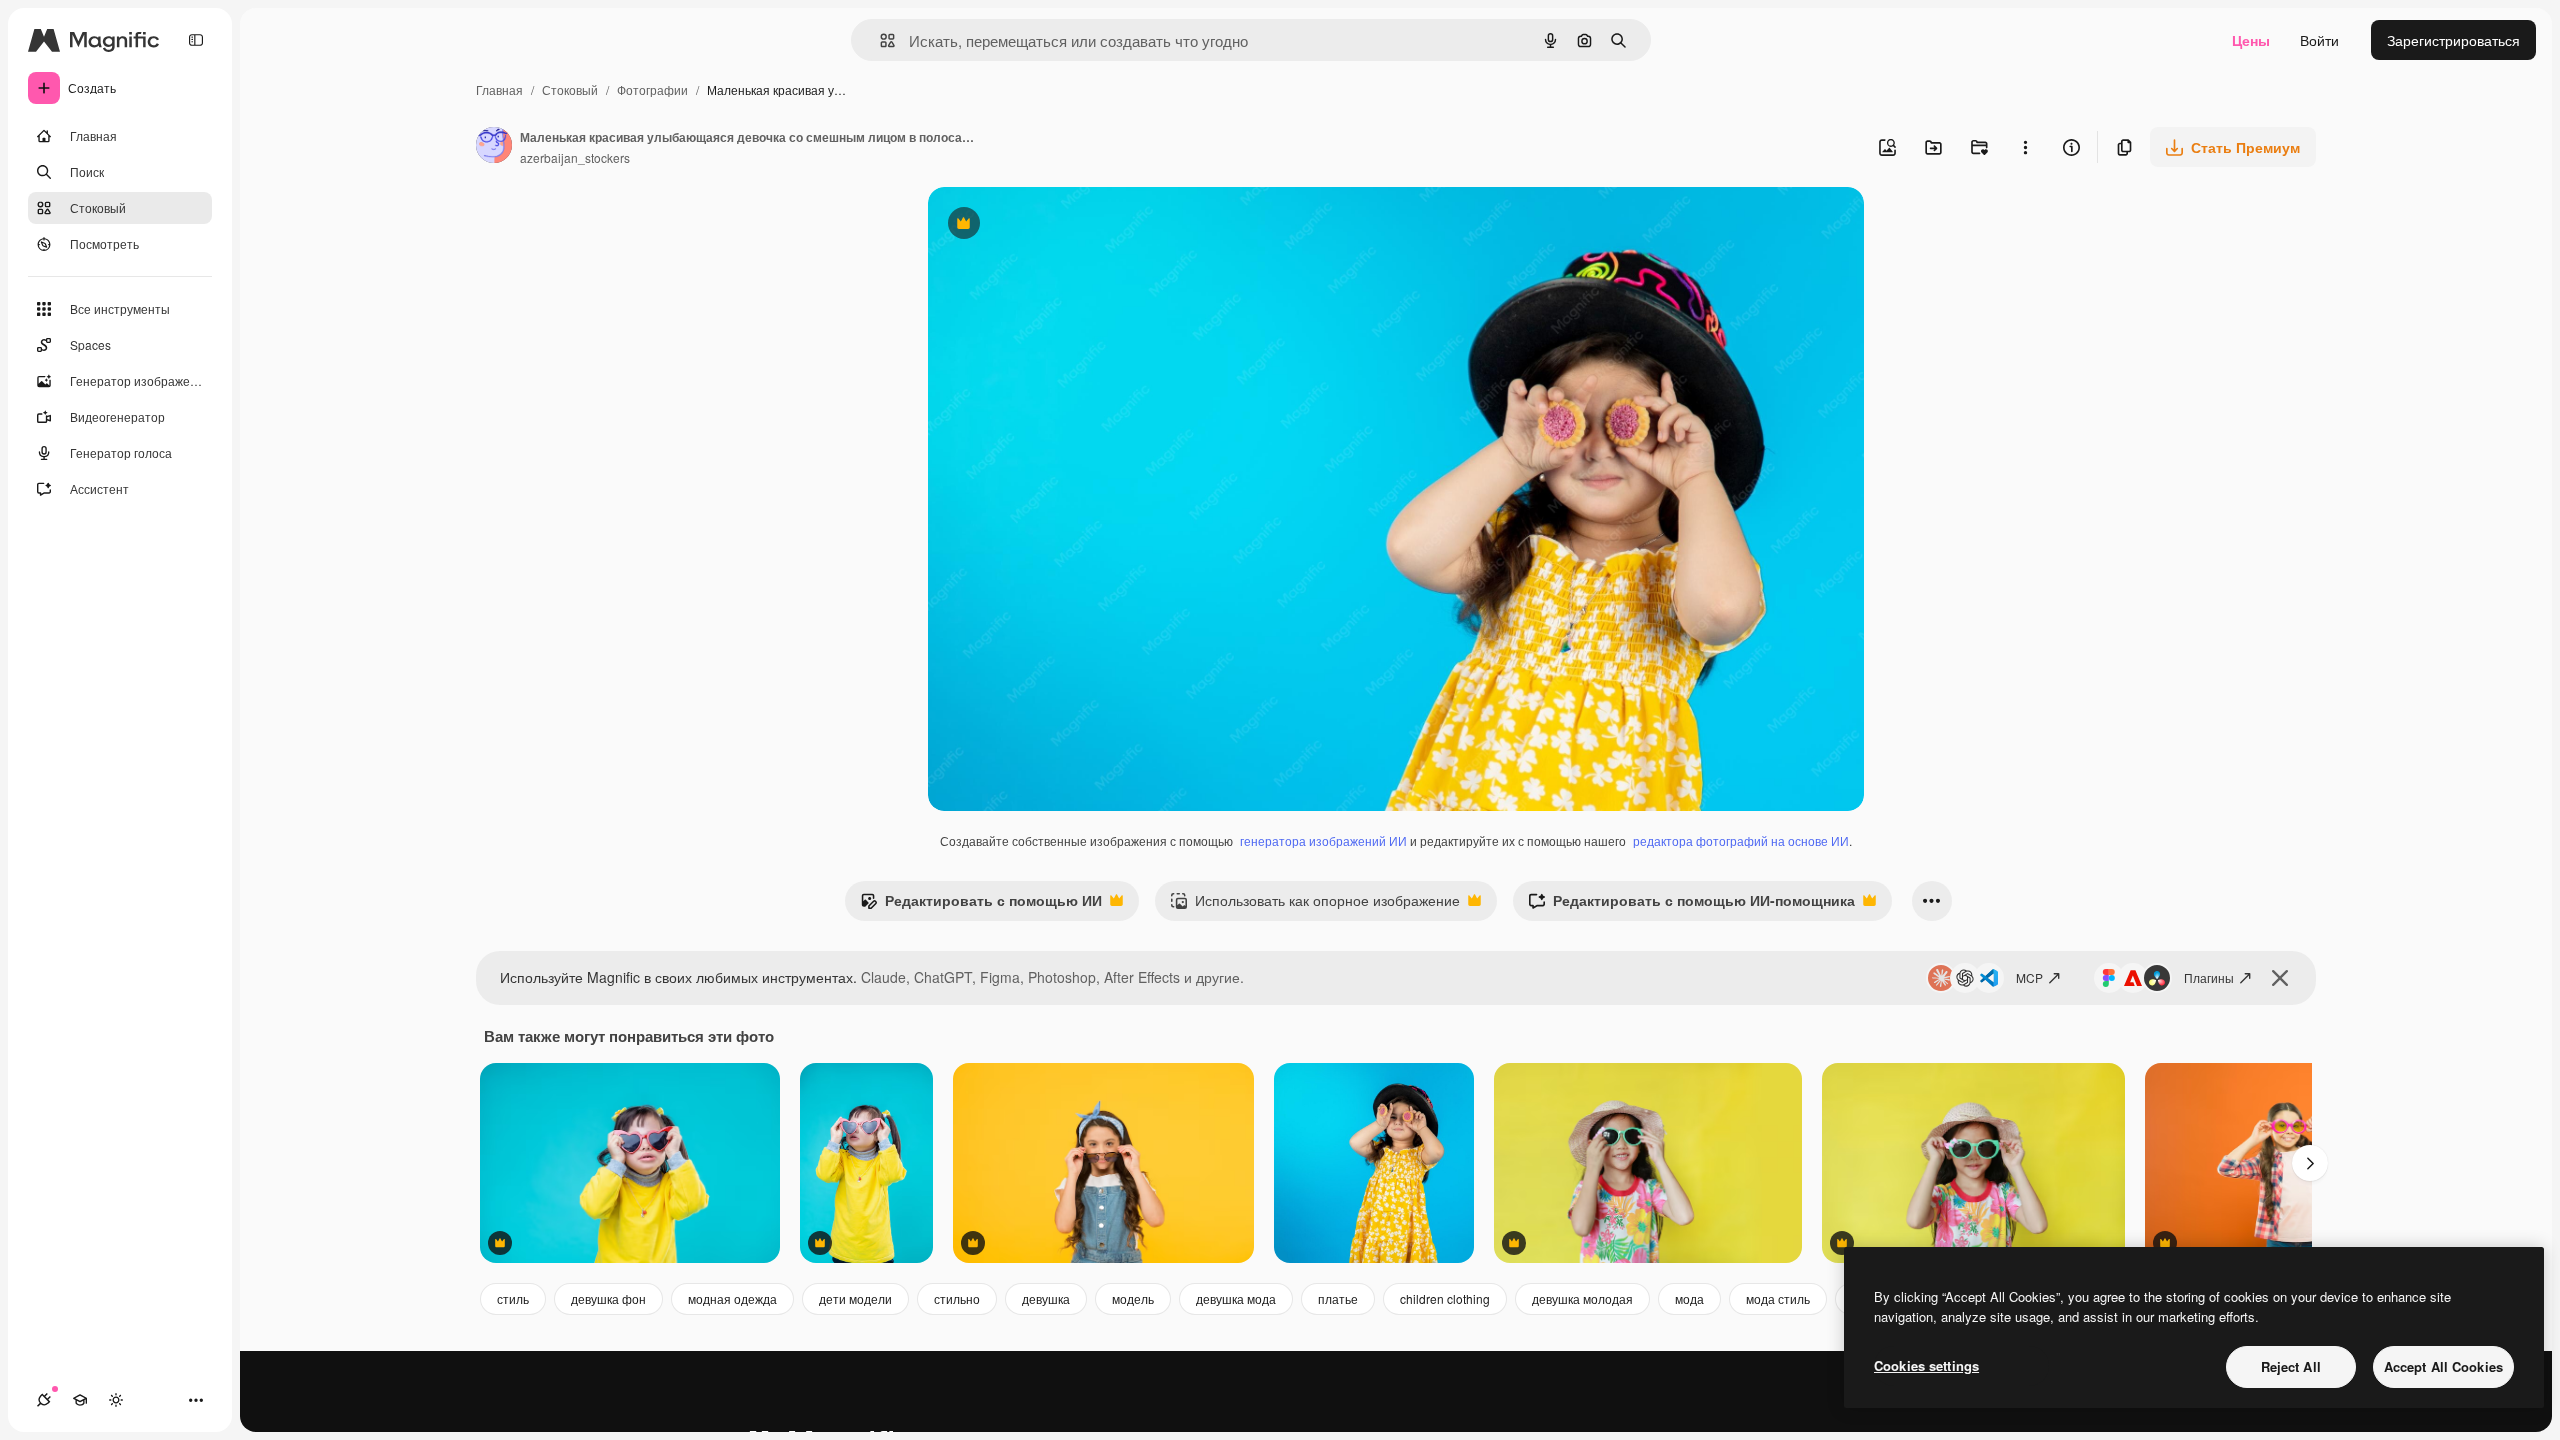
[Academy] (80, 1400)
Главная (499, 89)
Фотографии (652, 89)
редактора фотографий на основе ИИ (1741, 840)
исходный (1062, 225)
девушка (1046, 1298)
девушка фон (608, 1298)
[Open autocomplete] (879, 40)
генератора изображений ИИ (1323, 840)
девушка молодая (1582, 1298)
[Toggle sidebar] (196, 40)
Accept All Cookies (2443, 1366)
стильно (957, 1298)
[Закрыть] (2280, 978)
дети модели (855, 1298)
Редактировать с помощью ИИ (981, 905)
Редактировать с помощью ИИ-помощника (1691, 905)
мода (1689, 1298)
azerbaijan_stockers (575, 157)
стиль (513, 1298)
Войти (2319, 40)
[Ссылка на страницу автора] (494, 147)
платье (1338, 1298)
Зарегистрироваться (2453, 40)
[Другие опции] (2025, 147)
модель (1133, 1298)
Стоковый (570, 89)
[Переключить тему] (116, 1400)
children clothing (1445, 1298)
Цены (2251, 40)
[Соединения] (44, 1400)
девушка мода (1236, 1298)
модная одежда (732, 1298)
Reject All (2291, 1366)
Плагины (2209, 977)
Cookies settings (1926, 1365)
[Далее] (2310, 1163)
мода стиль (1778, 1298)
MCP (2029, 977)
